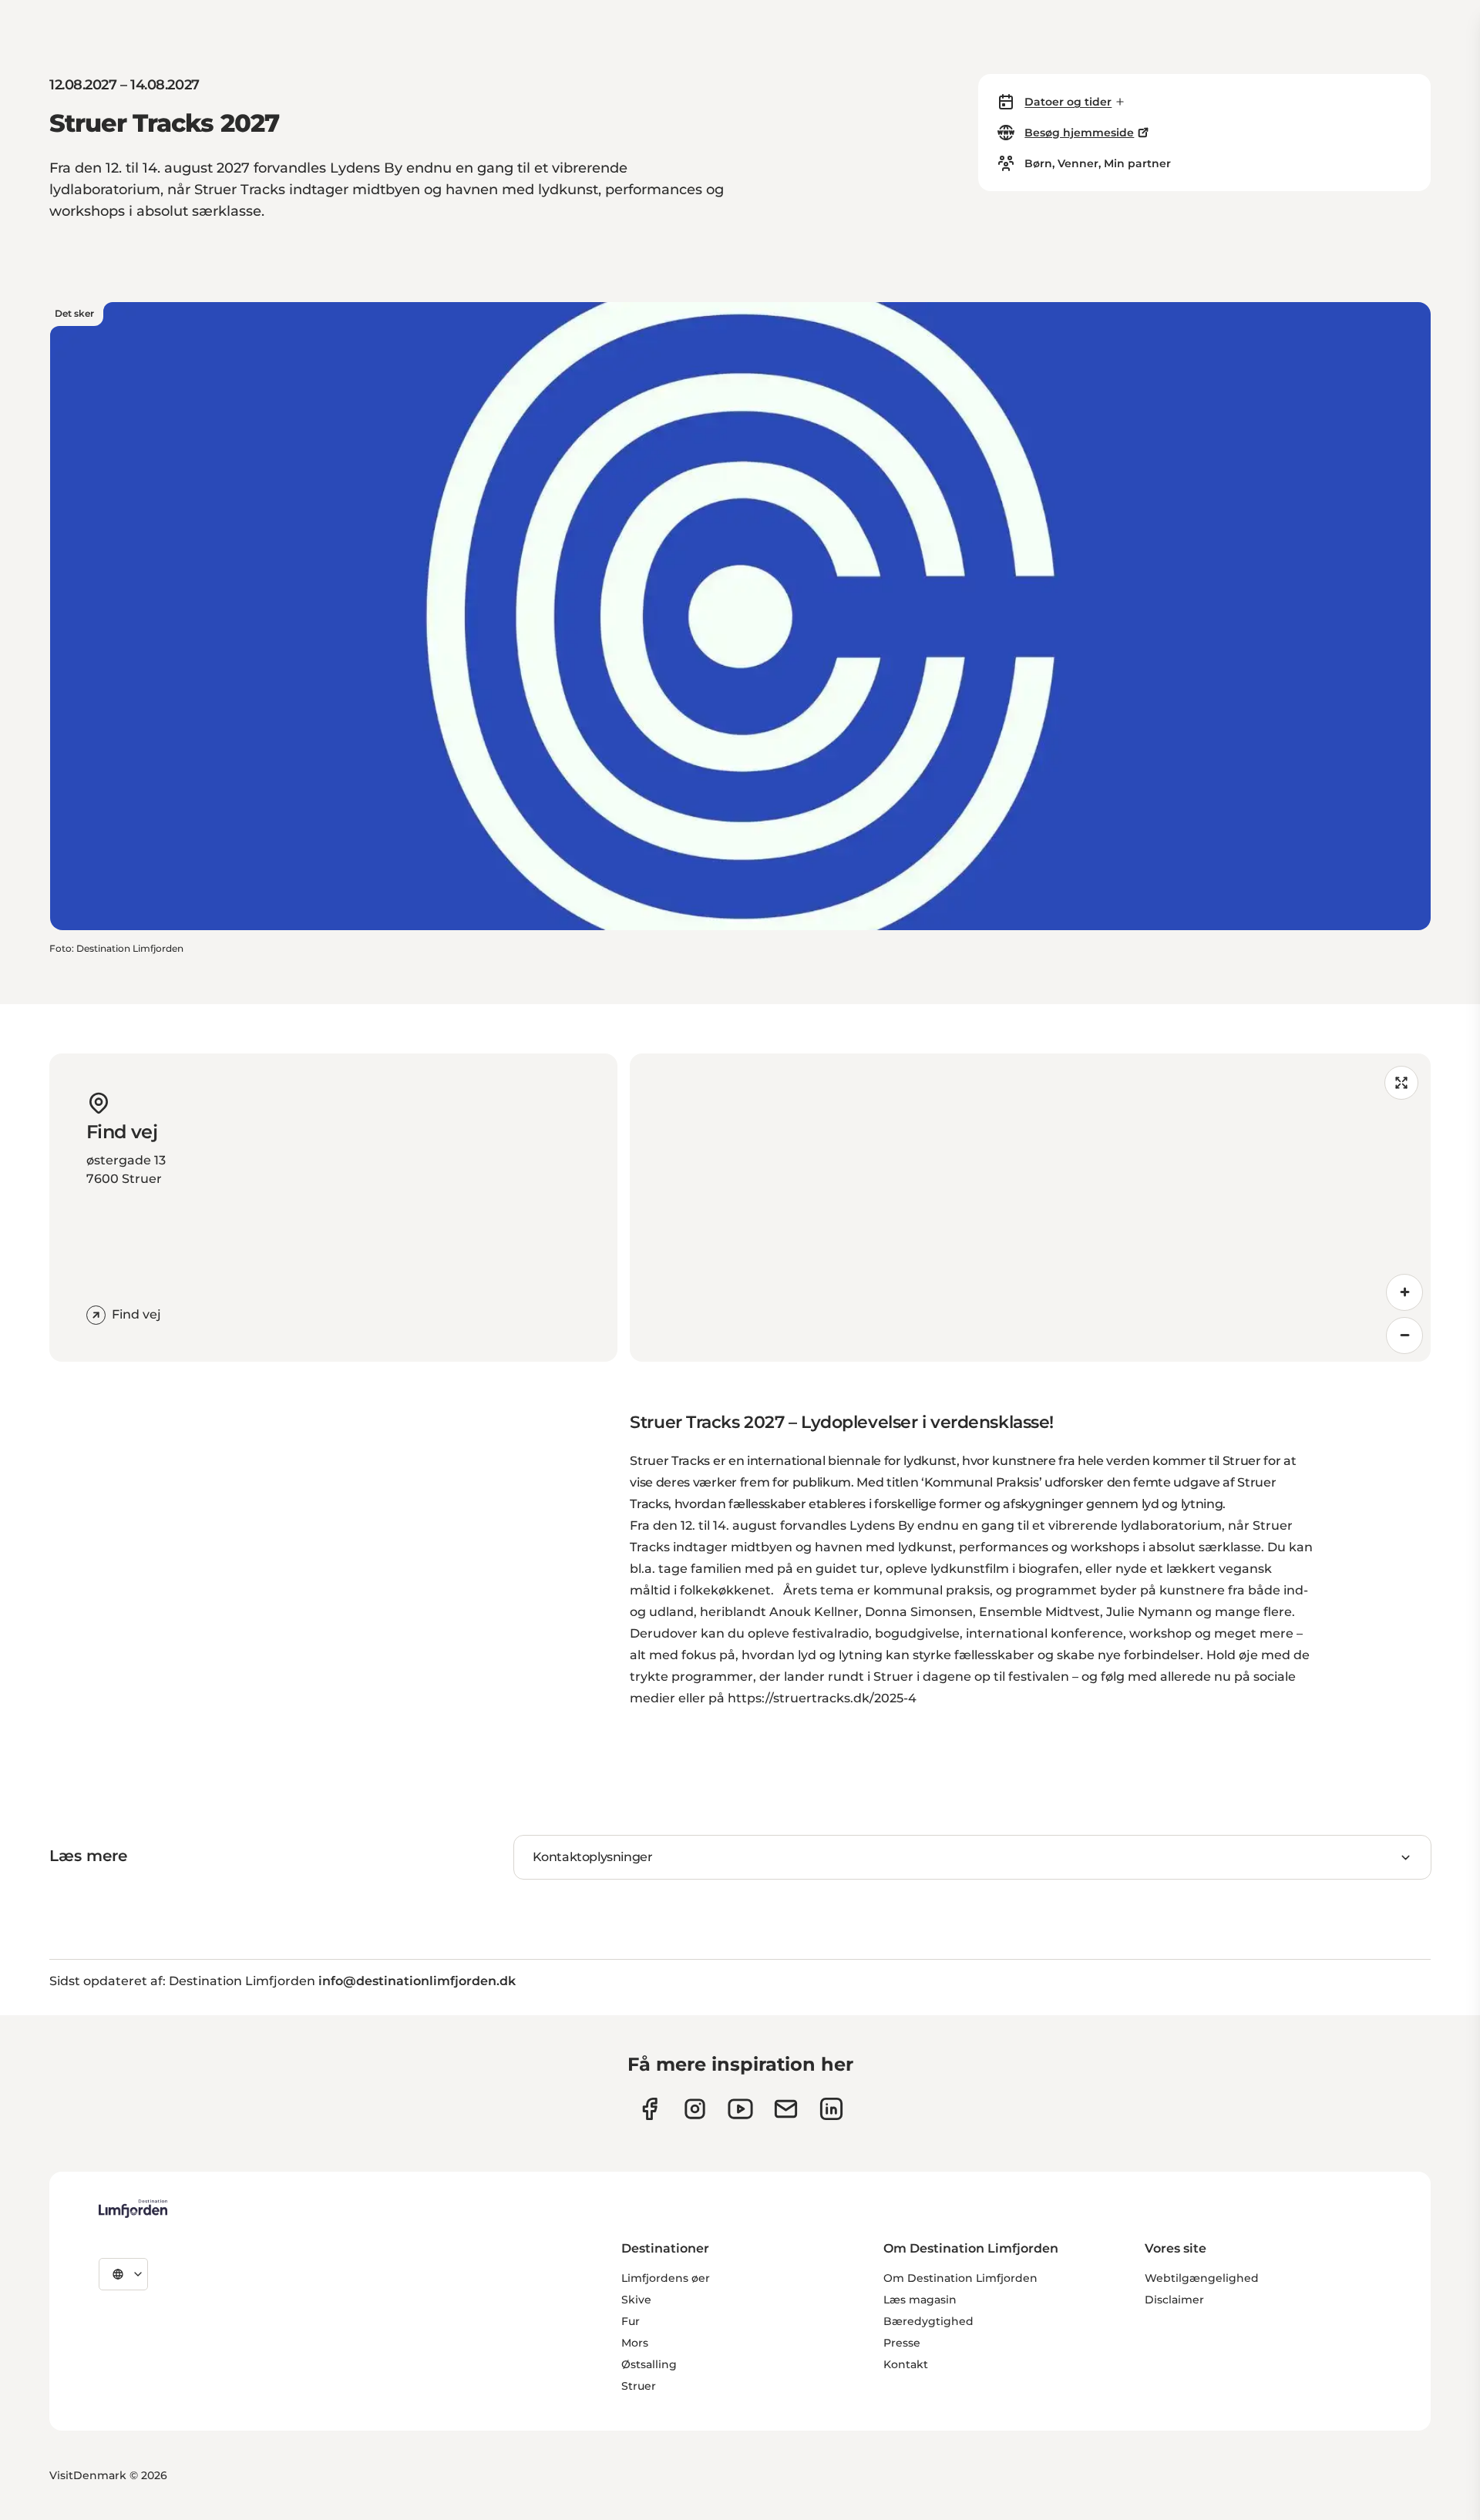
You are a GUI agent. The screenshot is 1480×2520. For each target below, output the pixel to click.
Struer (639, 2386)
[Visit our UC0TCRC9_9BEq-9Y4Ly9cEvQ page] (740, 2109)
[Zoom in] (1404, 1292)
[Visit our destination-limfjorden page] (831, 2109)
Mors (635, 2343)
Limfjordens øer (666, 2278)
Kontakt (906, 2364)
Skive (636, 2300)
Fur (631, 2321)
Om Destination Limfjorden (960, 2278)
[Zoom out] (1404, 1336)
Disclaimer (1174, 2300)
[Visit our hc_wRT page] (786, 2109)
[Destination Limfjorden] (133, 2209)
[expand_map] (1401, 1083)
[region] (1030, 1208)
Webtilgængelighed (1202, 2278)
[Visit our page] (649, 2109)
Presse (902, 2343)
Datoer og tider (1068, 102)
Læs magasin (920, 2300)
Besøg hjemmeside (1079, 133)
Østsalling (649, 2364)
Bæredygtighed (928, 2321)
